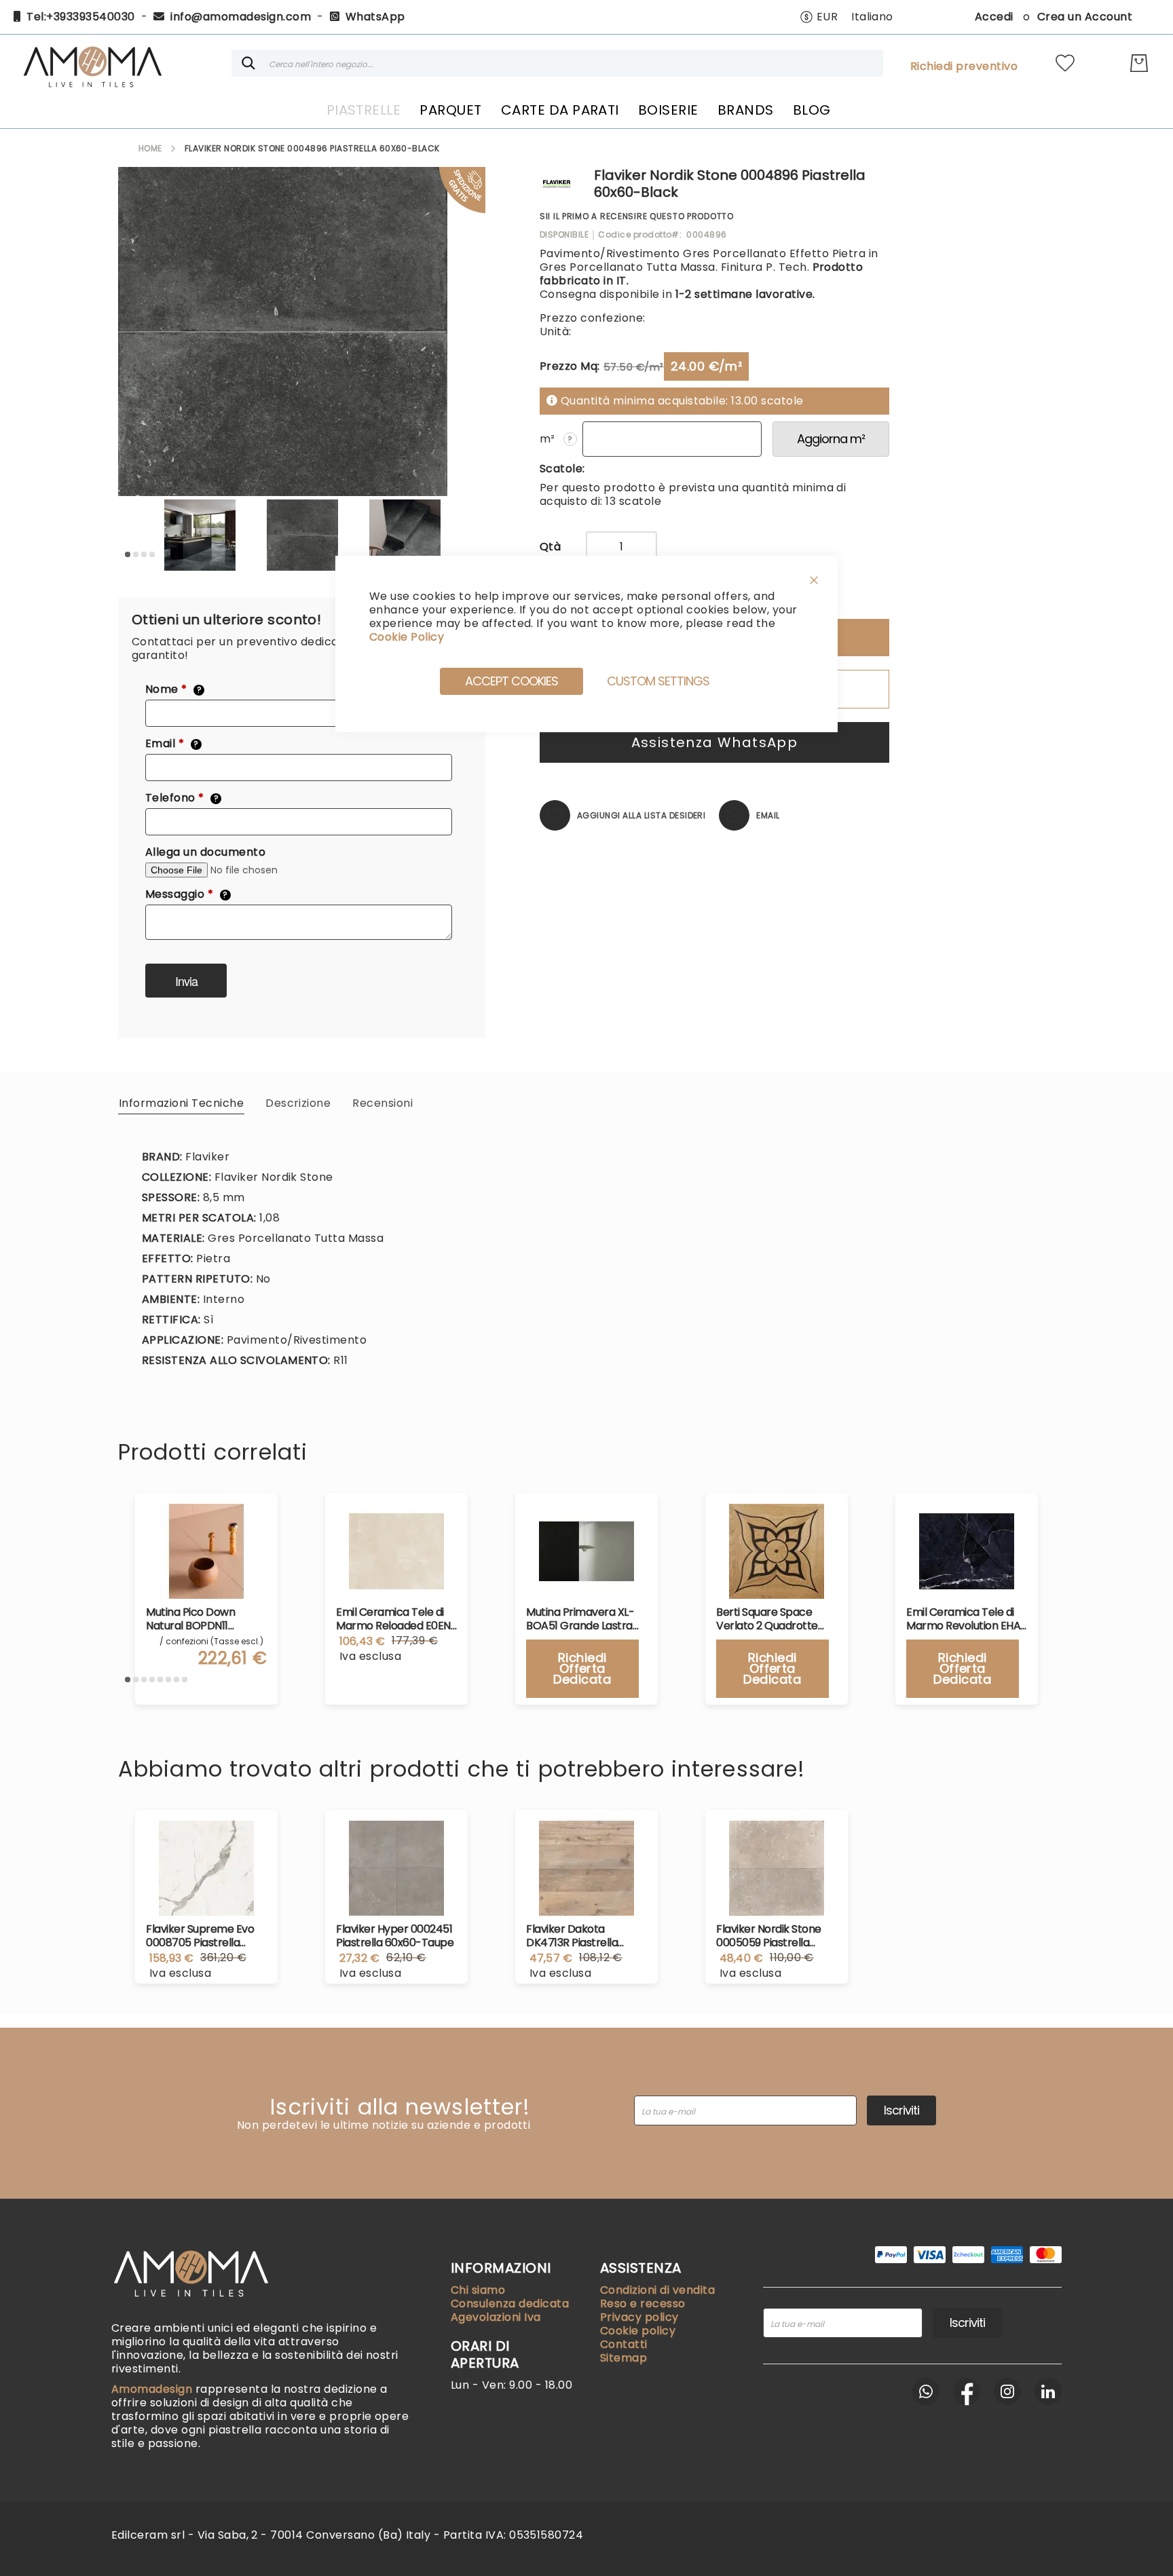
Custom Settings (658, 681)
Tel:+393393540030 (80, 17)
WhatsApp (375, 17)
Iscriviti (901, 2110)
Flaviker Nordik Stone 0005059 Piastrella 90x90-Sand (769, 1936)
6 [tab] (168, 1680)
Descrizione (298, 1103)
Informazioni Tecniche (181, 1103)
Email (172, 744)
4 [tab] (152, 554)
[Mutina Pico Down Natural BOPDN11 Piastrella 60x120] (206, 1551)
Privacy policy (639, 2317)
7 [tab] (176, 1680)
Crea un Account (1085, 17)
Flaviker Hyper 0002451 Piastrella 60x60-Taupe (395, 1936)
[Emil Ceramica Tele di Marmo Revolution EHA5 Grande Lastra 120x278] (967, 1551)
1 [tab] (128, 554)
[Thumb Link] (200, 535)
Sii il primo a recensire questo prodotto (637, 216)
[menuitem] (364, 110)
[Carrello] (1139, 63)
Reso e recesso (643, 2304)
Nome (173, 689)
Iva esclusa (180, 1973)
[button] (819, 17)
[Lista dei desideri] (1065, 63)
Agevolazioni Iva (496, 2317)
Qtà (550, 547)
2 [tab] (136, 554)
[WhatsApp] (926, 2391)
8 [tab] (185, 1680)
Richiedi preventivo (964, 67)
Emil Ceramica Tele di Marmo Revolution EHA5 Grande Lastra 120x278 (967, 1619)
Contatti (624, 2344)
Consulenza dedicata (510, 2304)
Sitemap (623, 2358)
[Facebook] (967, 2391)
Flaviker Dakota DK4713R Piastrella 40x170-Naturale (572, 1936)
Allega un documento (205, 852)
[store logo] (92, 63)
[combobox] (557, 63)
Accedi (994, 17)
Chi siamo (478, 2290)
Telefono (182, 798)
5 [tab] (160, 1680)
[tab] (181, 1103)
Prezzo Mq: (570, 366)
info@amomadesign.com (241, 17)
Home (150, 148)
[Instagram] (1007, 2391)
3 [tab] (144, 554)
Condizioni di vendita (657, 2290)
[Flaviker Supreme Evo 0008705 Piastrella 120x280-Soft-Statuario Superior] (206, 1868)
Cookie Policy (407, 637)
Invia (186, 981)
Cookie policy (638, 2331)
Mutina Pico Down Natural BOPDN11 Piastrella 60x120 (190, 1619)
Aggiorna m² (831, 439)
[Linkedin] (1048, 2391)
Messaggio (187, 894)
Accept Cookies (511, 681)
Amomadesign (153, 2389)
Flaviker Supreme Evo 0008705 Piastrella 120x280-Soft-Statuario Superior (204, 1936)
